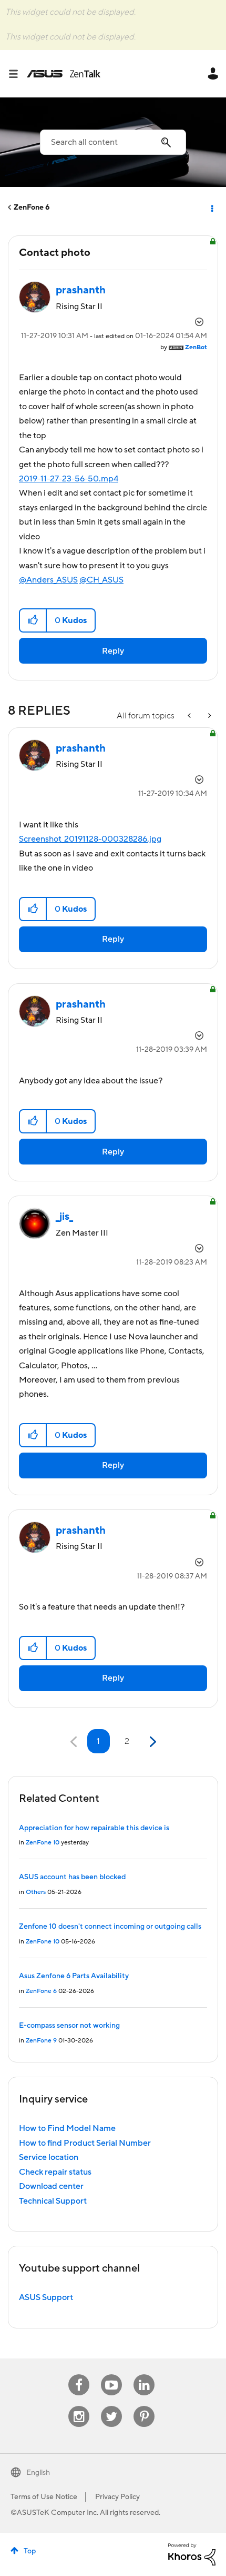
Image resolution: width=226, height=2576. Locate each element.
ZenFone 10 (43, 1843)
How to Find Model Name (67, 2128)
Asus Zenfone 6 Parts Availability (74, 1976)
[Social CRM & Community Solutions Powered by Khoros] (192, 2554)
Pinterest (144, 2406)
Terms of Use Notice (44, 2497)
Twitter (112, 2406)
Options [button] (211, 208)
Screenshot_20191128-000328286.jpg (90, 839)
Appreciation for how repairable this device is (94, 1828)
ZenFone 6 (32, 208)
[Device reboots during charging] (209, 716)
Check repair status (55, 2172)
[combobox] (113, 142)
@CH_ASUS (101, 580)
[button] (33, 620)
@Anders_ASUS (48, 580)
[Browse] (17, 74)
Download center (51, 2186)
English (38, 2473)
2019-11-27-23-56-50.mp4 (69, 479)
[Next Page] (152, 1742)
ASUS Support (46, 2297)
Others (36, 1892)
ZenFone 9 (41, 2041)
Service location (49, 2157)
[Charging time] (190, 716)
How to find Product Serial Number (85, 2143)
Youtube (111, 2375)
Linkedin (144, 2375)
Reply (113, 651)
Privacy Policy (117, 2497)
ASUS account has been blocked (72, 1877)
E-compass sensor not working (69, 2026)
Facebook (79, 2375)
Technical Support (53, 2201)
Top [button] (30, 2551)
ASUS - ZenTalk (64, 74)
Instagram (79, 2406)
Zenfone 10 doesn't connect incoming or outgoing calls (110, 1927)
